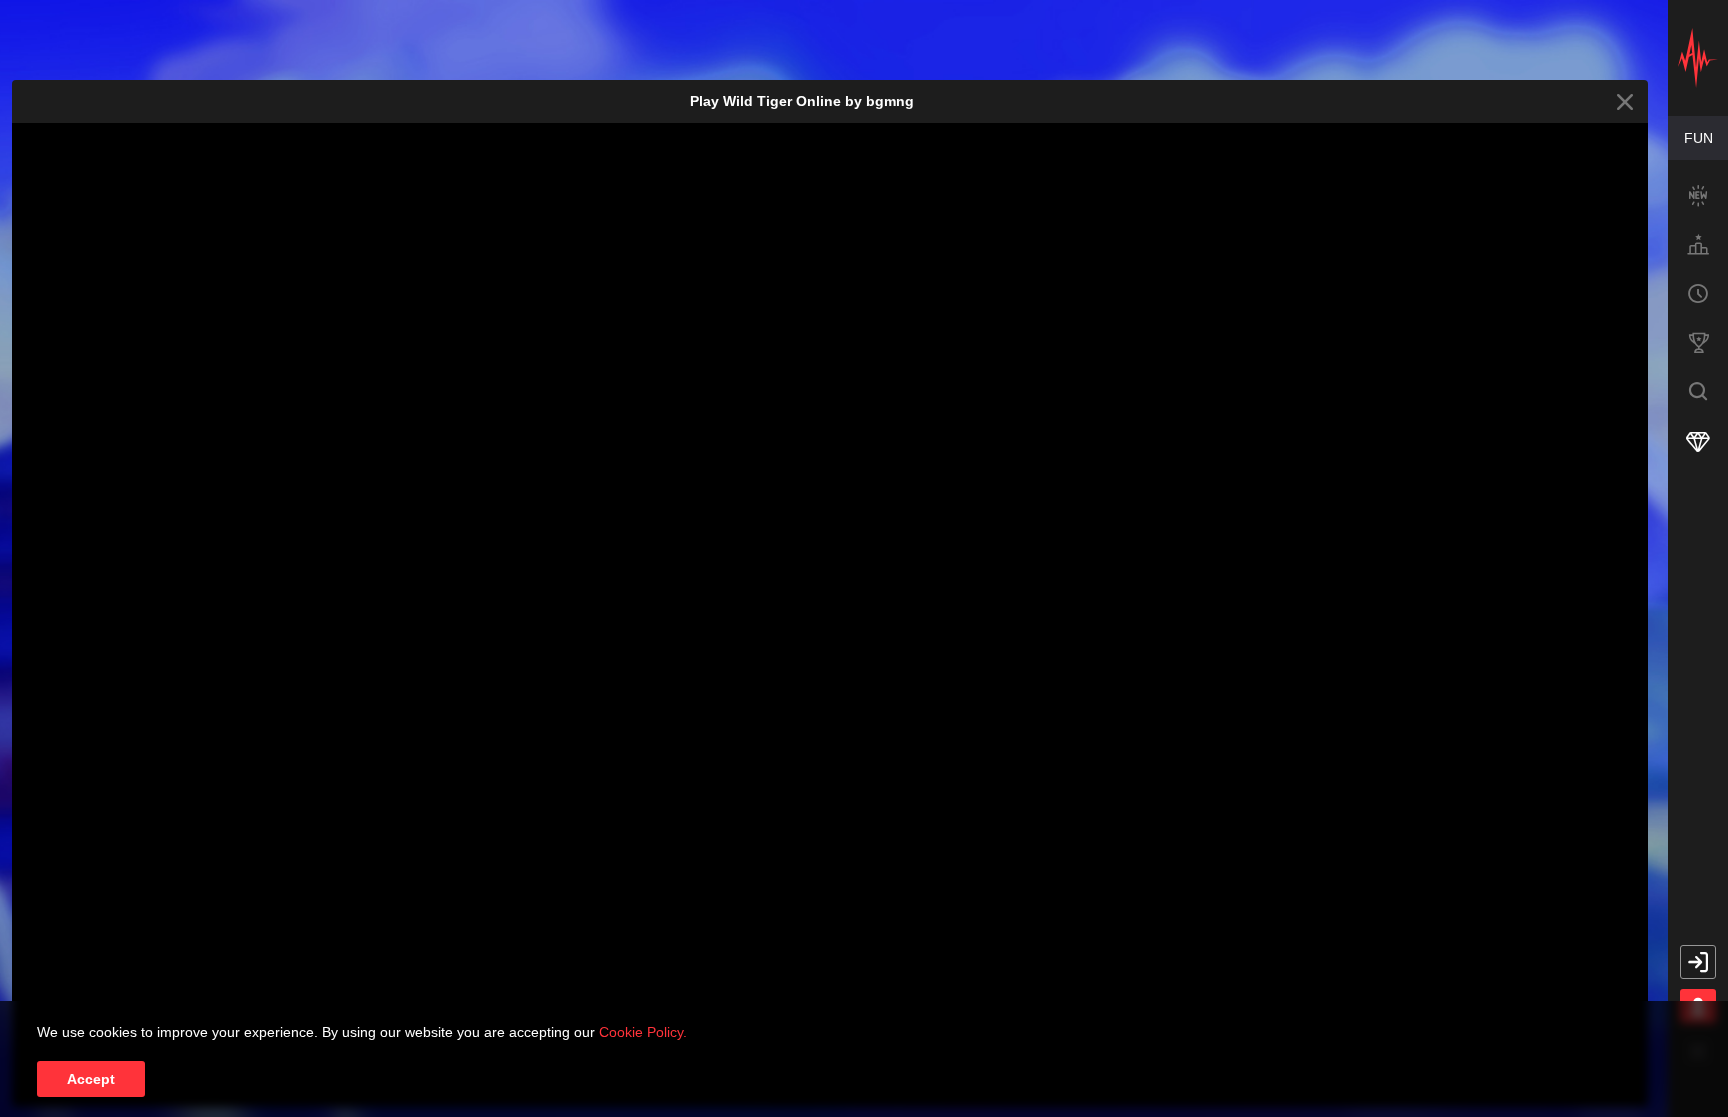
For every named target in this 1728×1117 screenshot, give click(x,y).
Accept (91, 1079)
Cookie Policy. (643, 1032)
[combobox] (1698, 138)
